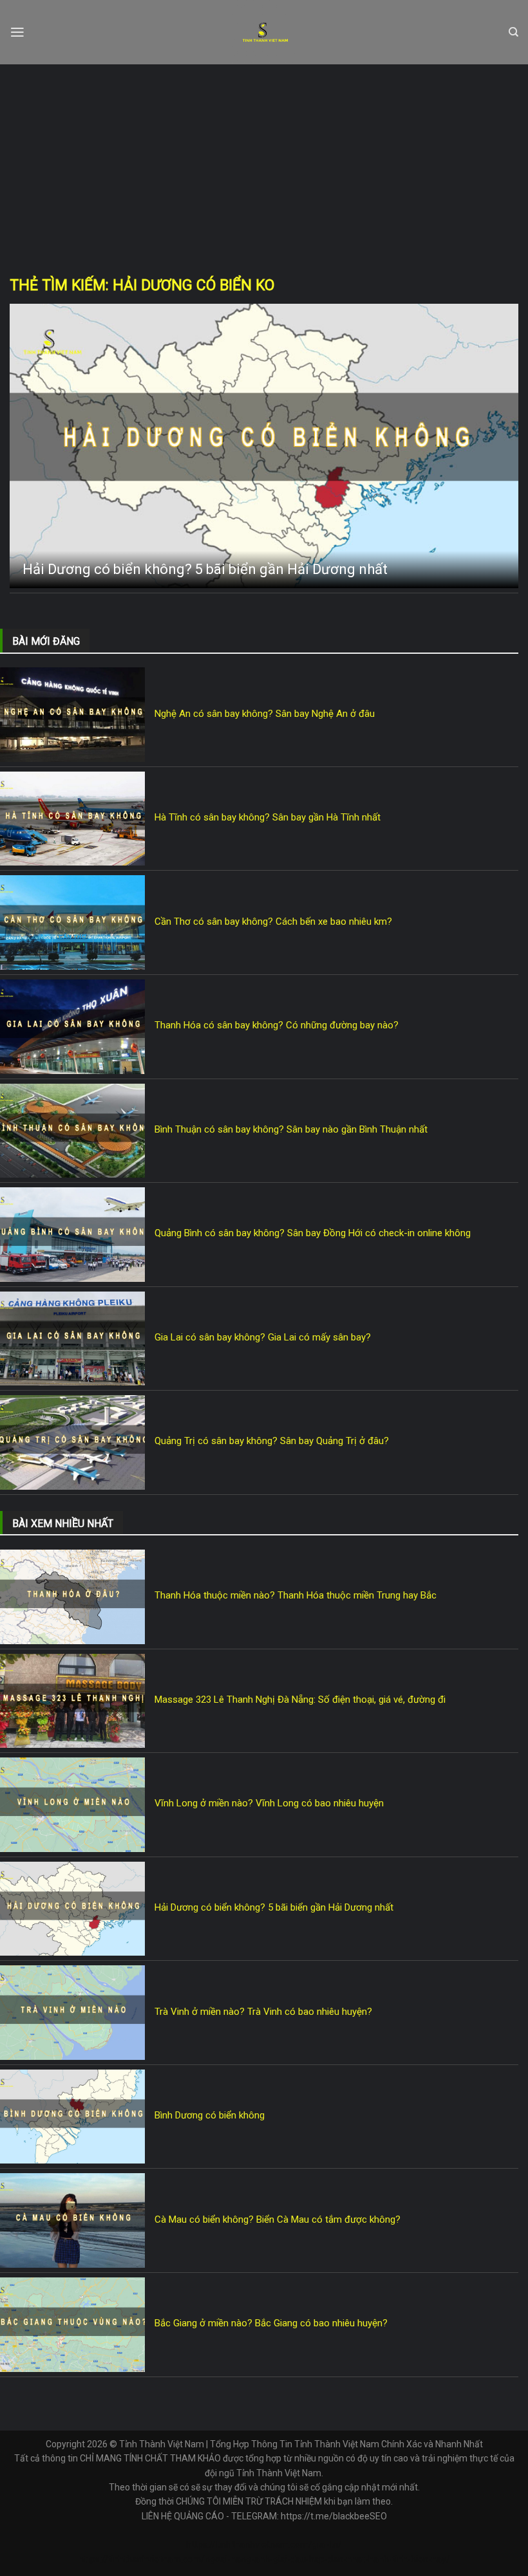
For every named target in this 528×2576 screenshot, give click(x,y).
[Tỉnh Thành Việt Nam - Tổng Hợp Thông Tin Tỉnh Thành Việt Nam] (264, 32)
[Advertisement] (264, 161)
